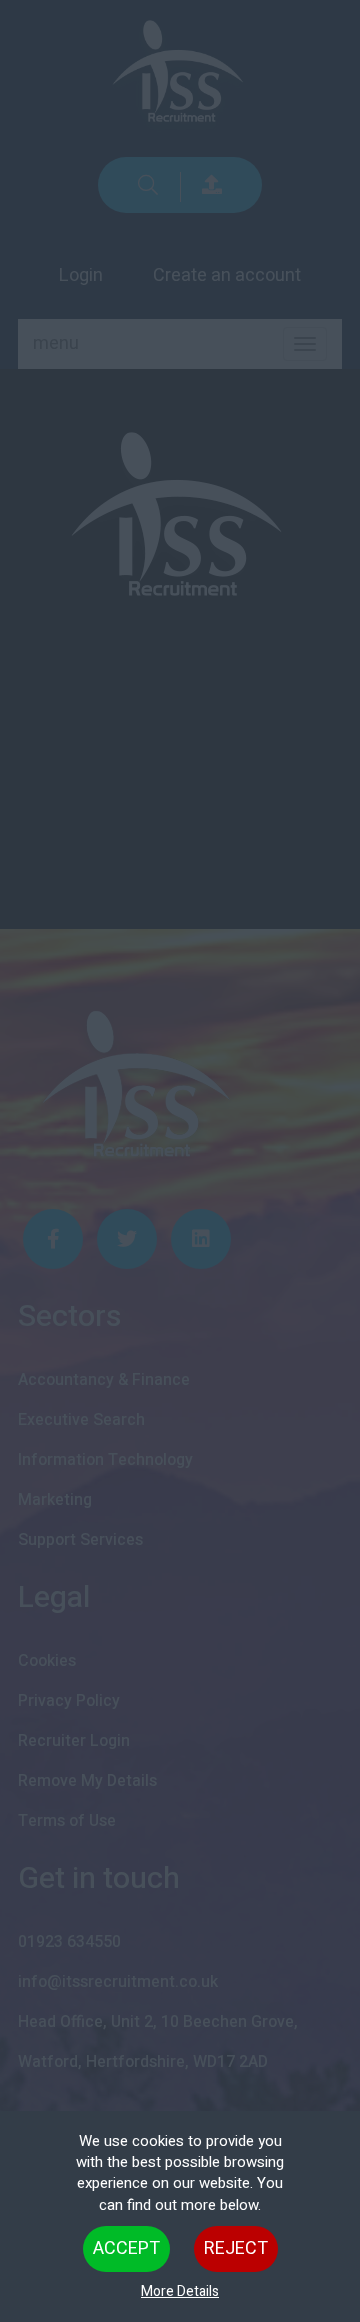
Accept (126, 2248)
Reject (236, 2248)
